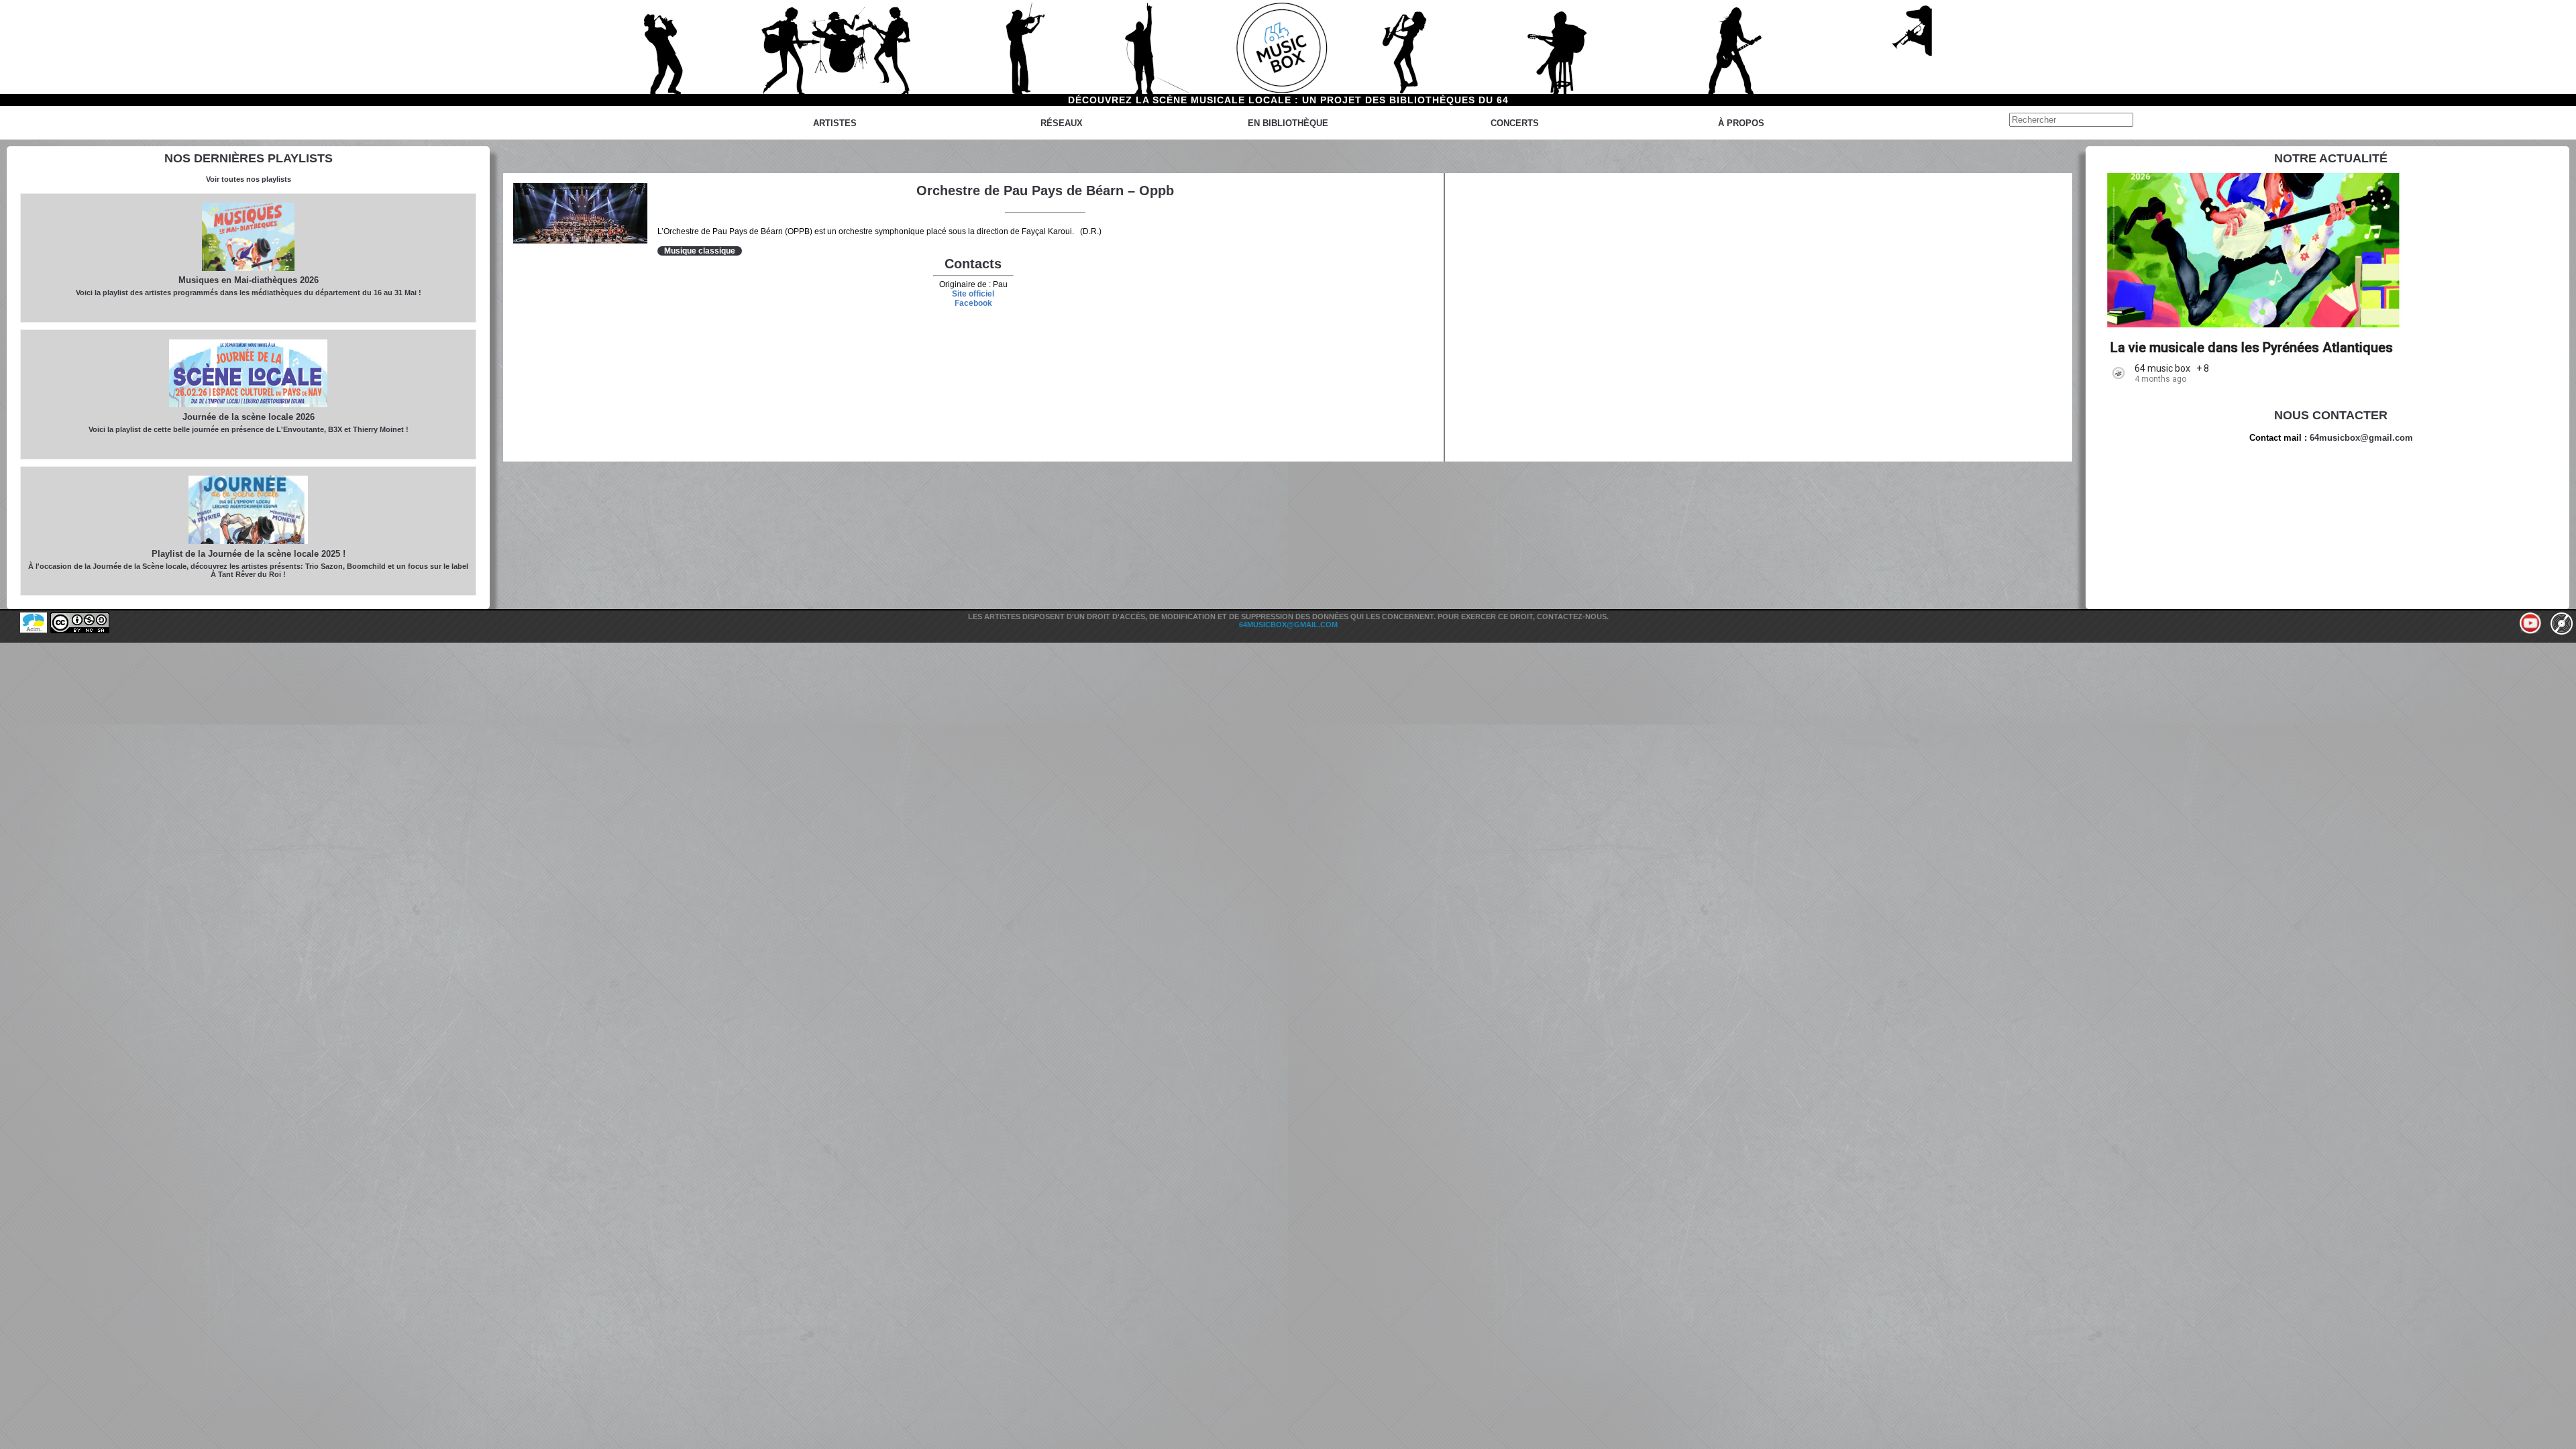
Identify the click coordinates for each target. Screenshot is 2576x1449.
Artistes (835, 123)
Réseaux (1062, 123)
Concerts (1515, 123)
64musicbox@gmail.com (2361, 438)
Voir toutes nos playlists (249, 179)
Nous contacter (2331, 415)
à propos (1741, 123)
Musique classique (700, 251)
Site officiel (973, 294)
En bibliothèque (1288, 123)
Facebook (973, 303)
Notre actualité (2331, 158)
